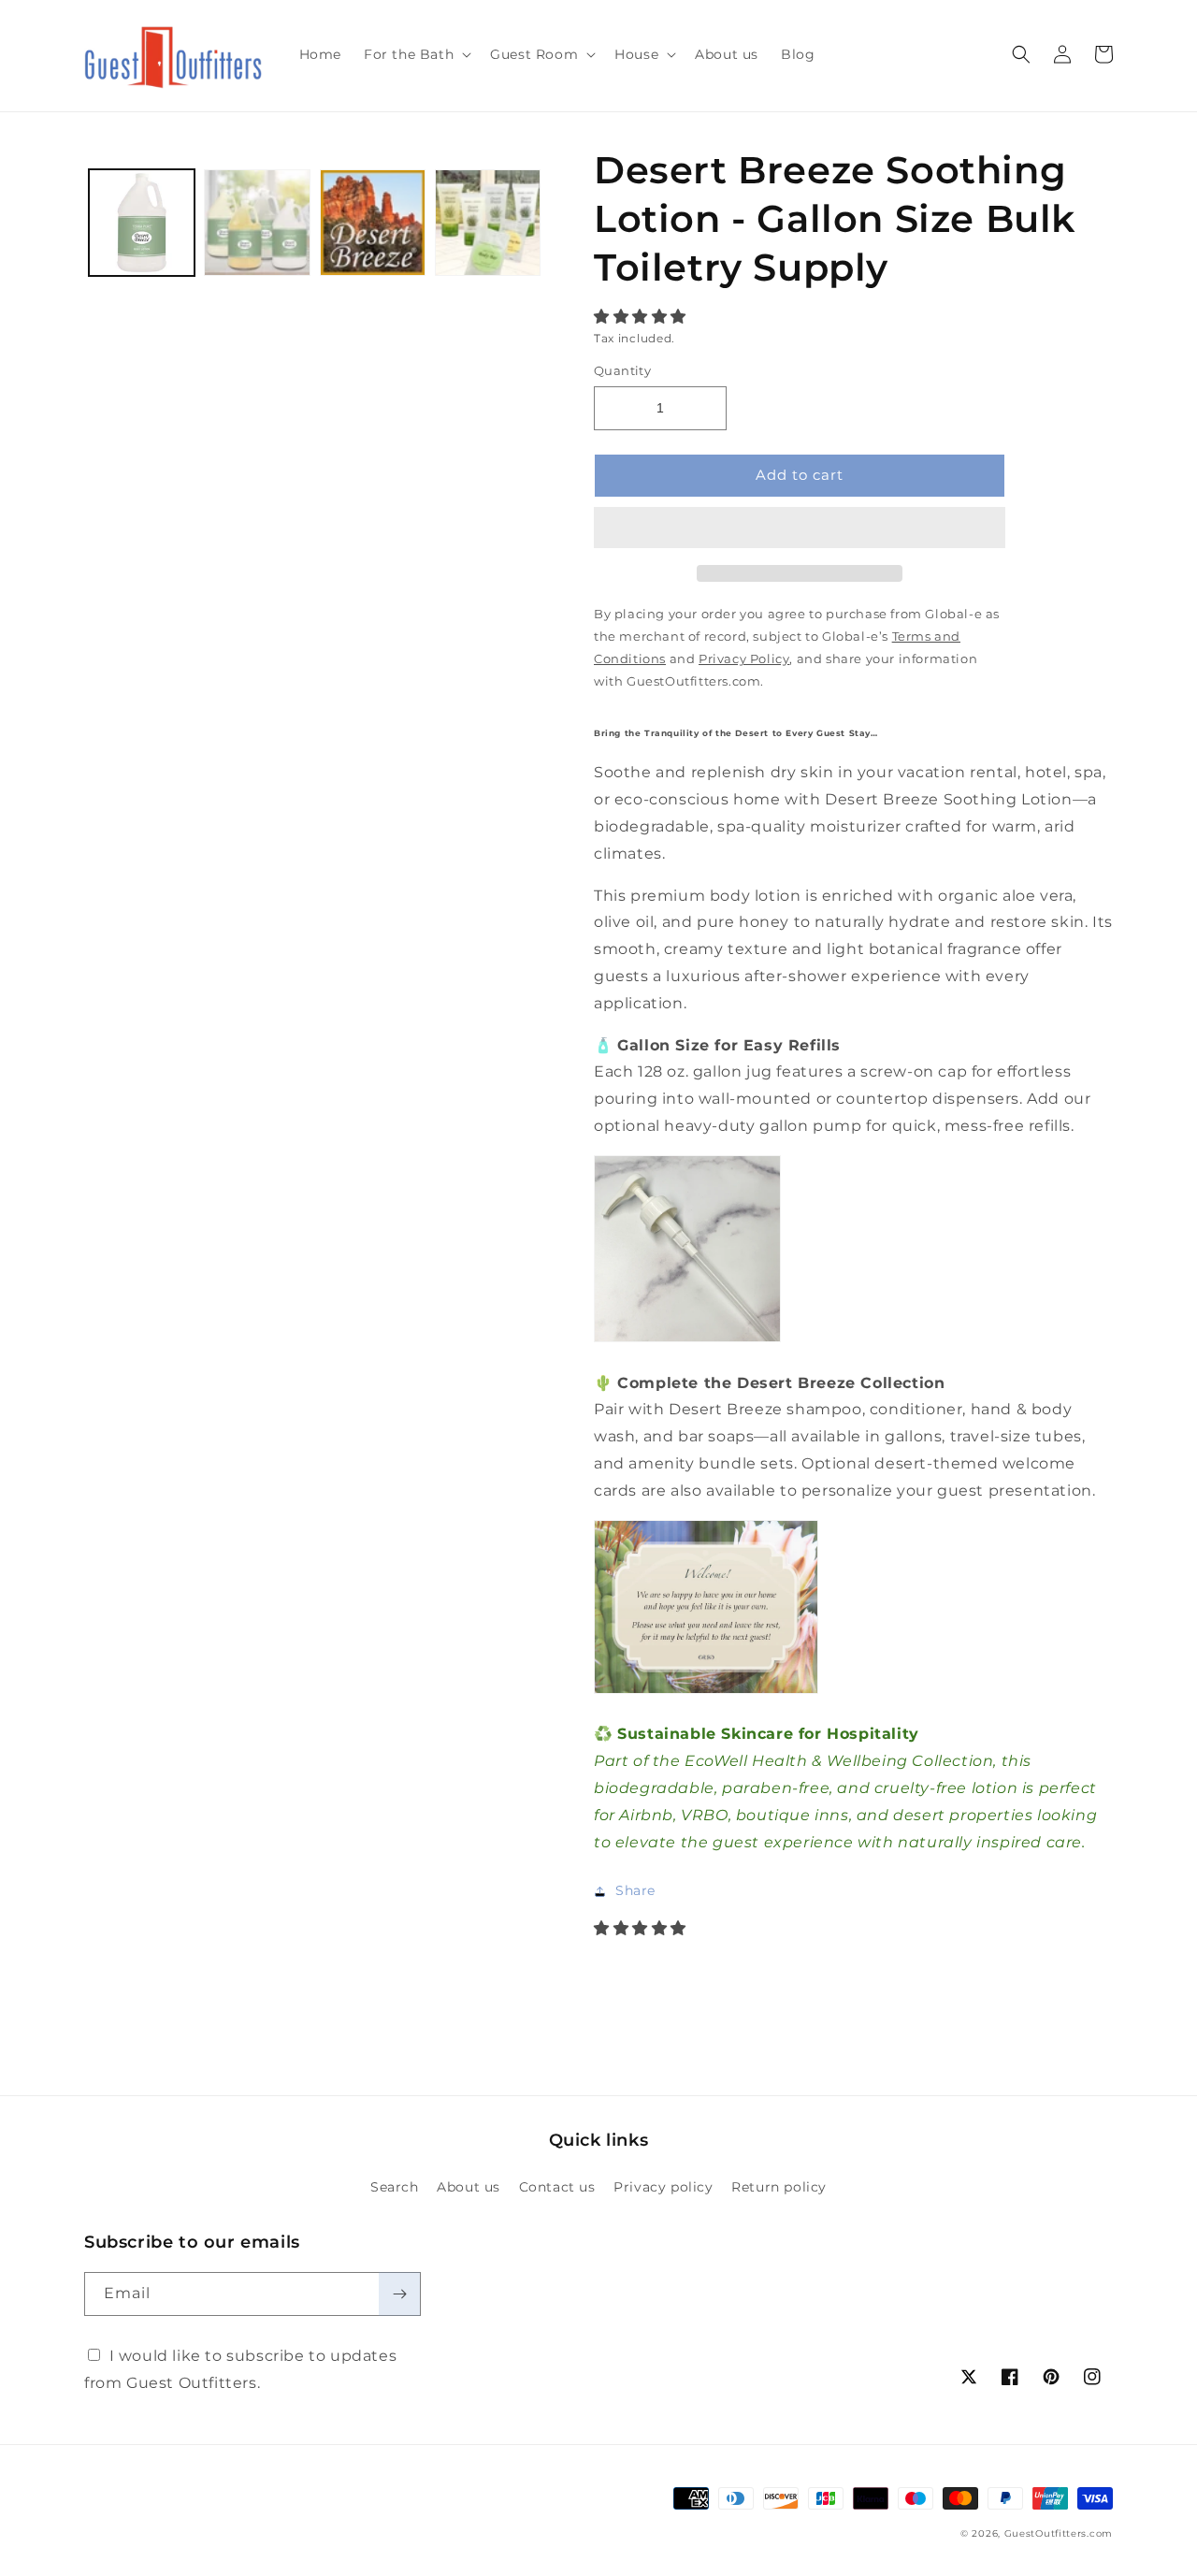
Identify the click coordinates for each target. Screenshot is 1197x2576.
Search (395, 2187)
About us (469, 2187)
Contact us (557, 2187)
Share (635, 1890)
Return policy (779, 2187)
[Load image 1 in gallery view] (142, 222)
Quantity (622, 370)
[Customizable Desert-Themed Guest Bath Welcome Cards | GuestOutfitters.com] (706, 1693)
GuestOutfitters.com (1059, 2533)
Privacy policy (663, 2187)
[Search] (1021, 54)
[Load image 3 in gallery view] (373, 222)
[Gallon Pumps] (687, 1341)
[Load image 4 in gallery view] (488, 222)
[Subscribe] (399, 2294)
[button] (642, 317)
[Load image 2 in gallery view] (257, 222)
